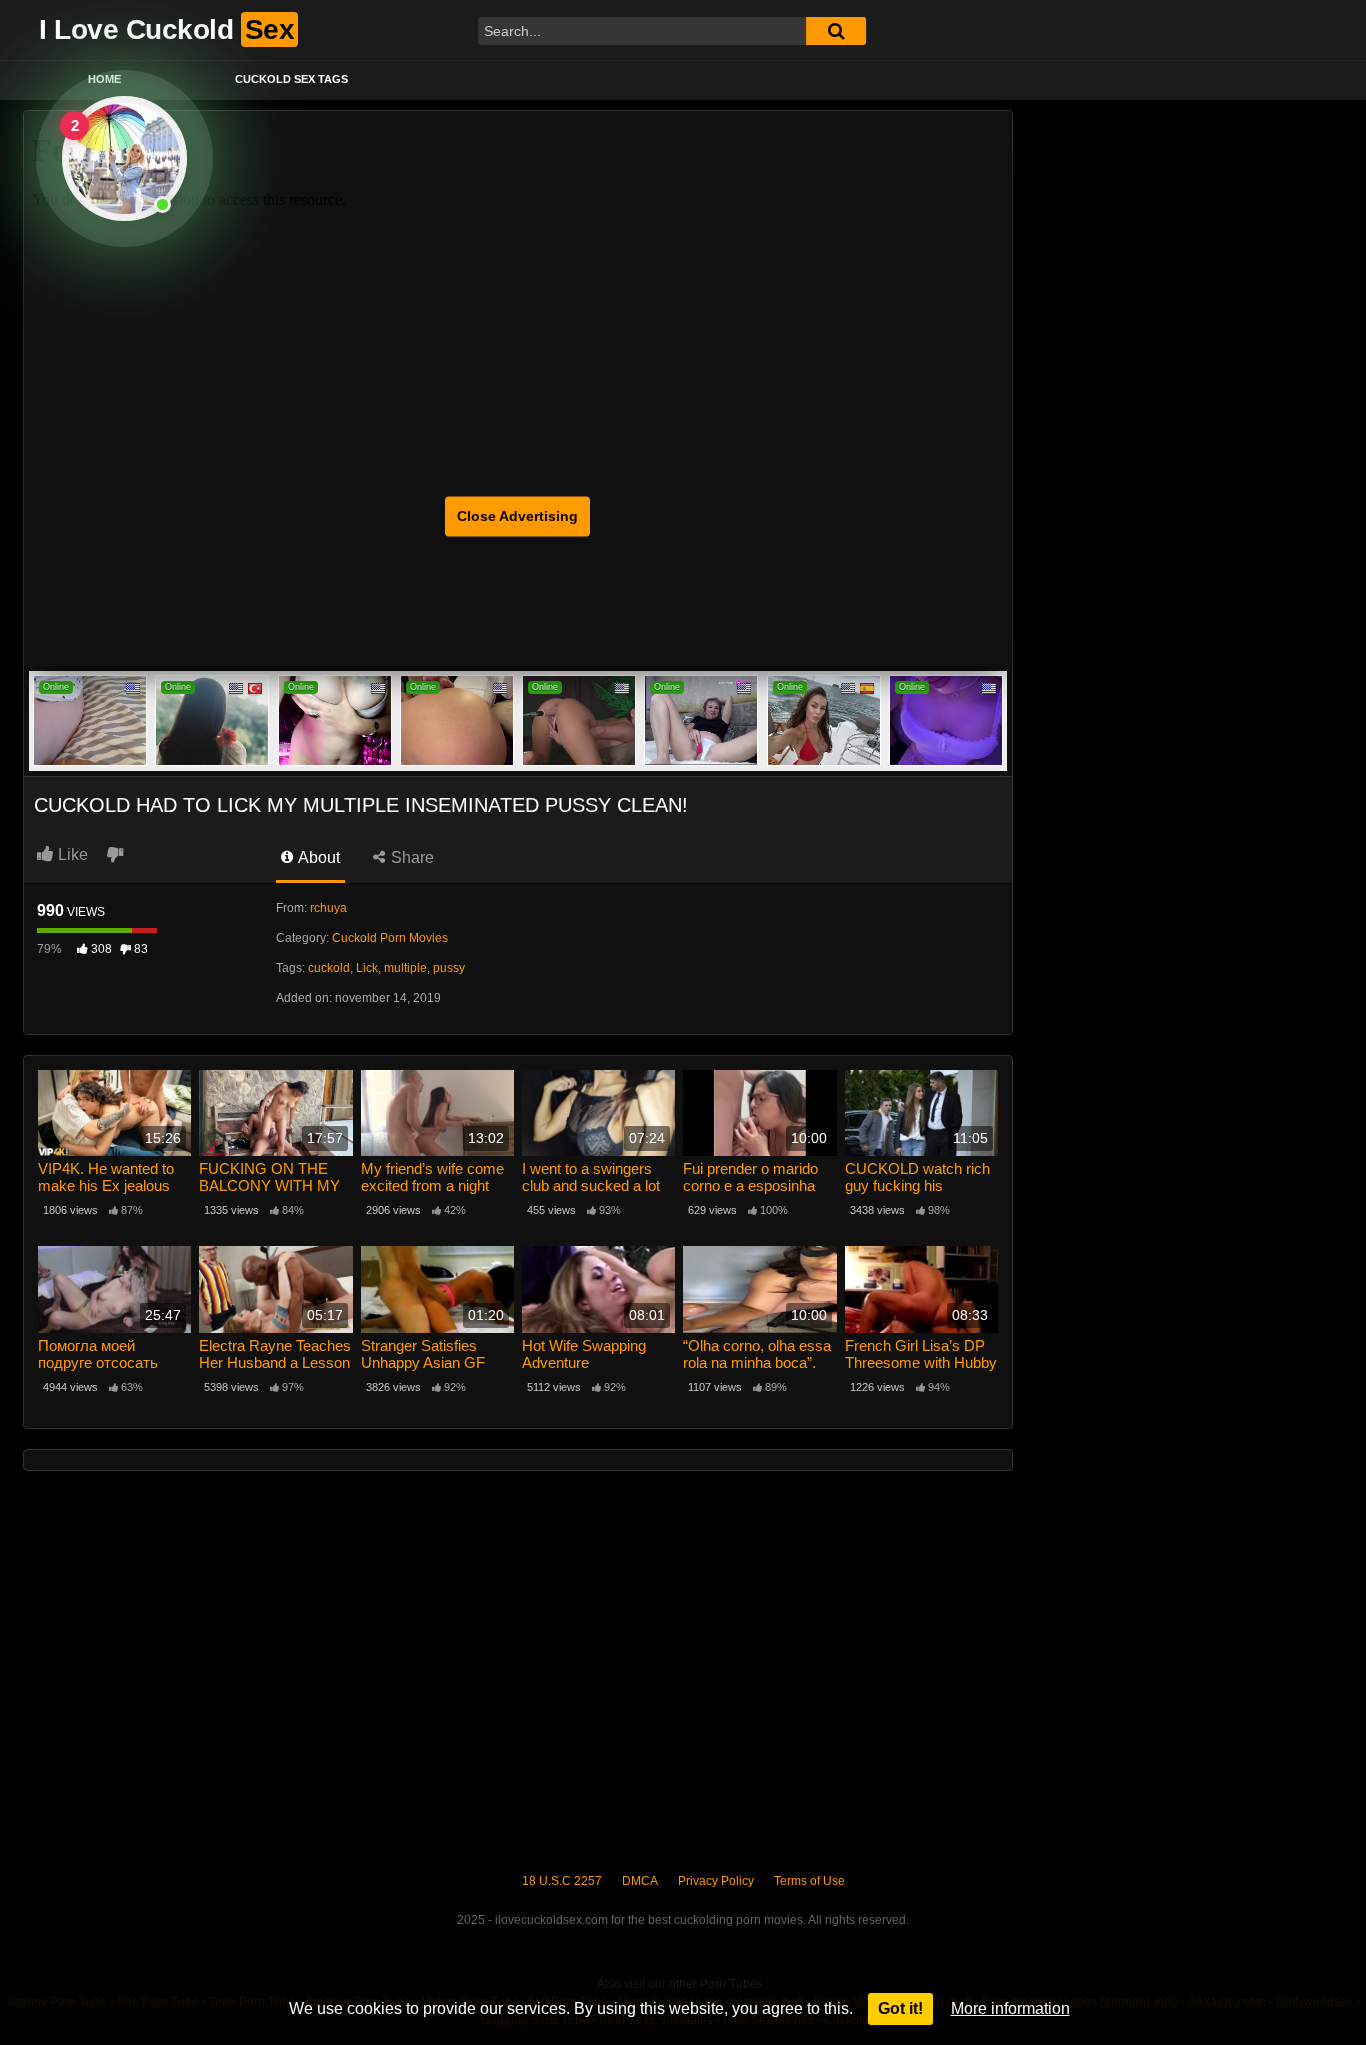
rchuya (328, 908)
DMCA (640, 1881)
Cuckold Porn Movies (390, 938)
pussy (449, 968)
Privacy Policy (716, 1881)
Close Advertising (517, 516)
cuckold (329, 968)
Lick (367, 968)
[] (836, 31)
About (317, 857)
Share (410, 857)
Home (104, 79)
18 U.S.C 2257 (562, 1881)
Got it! (900, 2008)
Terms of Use (809, 1881)
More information (1010, 2008)
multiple (405, 968)
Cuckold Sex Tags (291, 79)
